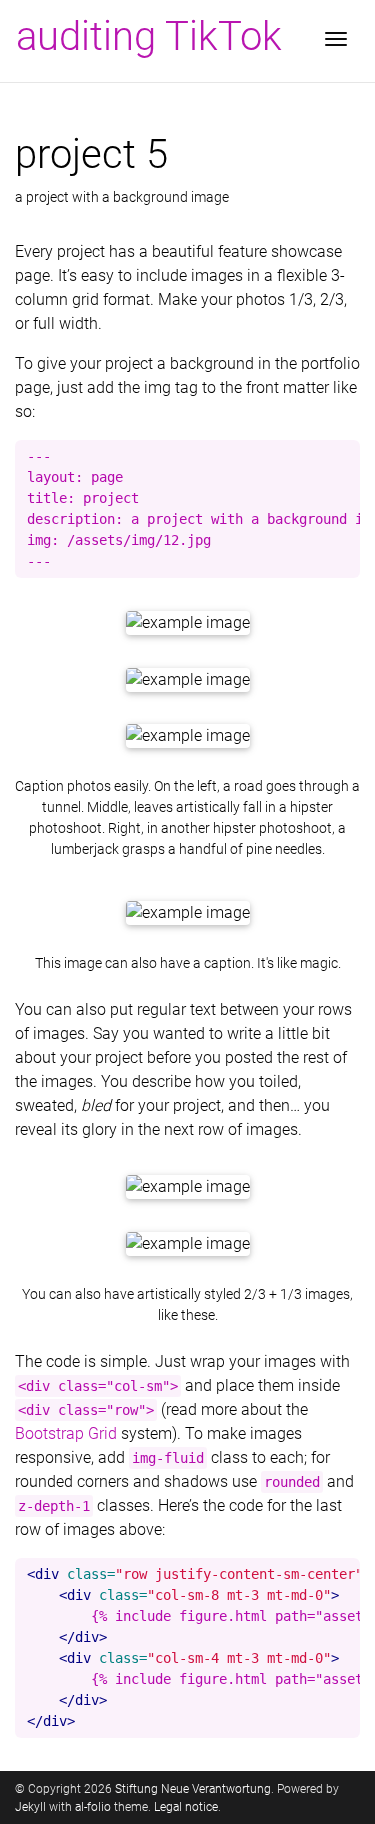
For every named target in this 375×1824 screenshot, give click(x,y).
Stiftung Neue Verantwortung (193, 1789)
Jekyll (30, 1807)
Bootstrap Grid (66, 1433)
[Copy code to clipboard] (340, 461)
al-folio (93, 1807)
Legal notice (186, 1807)
